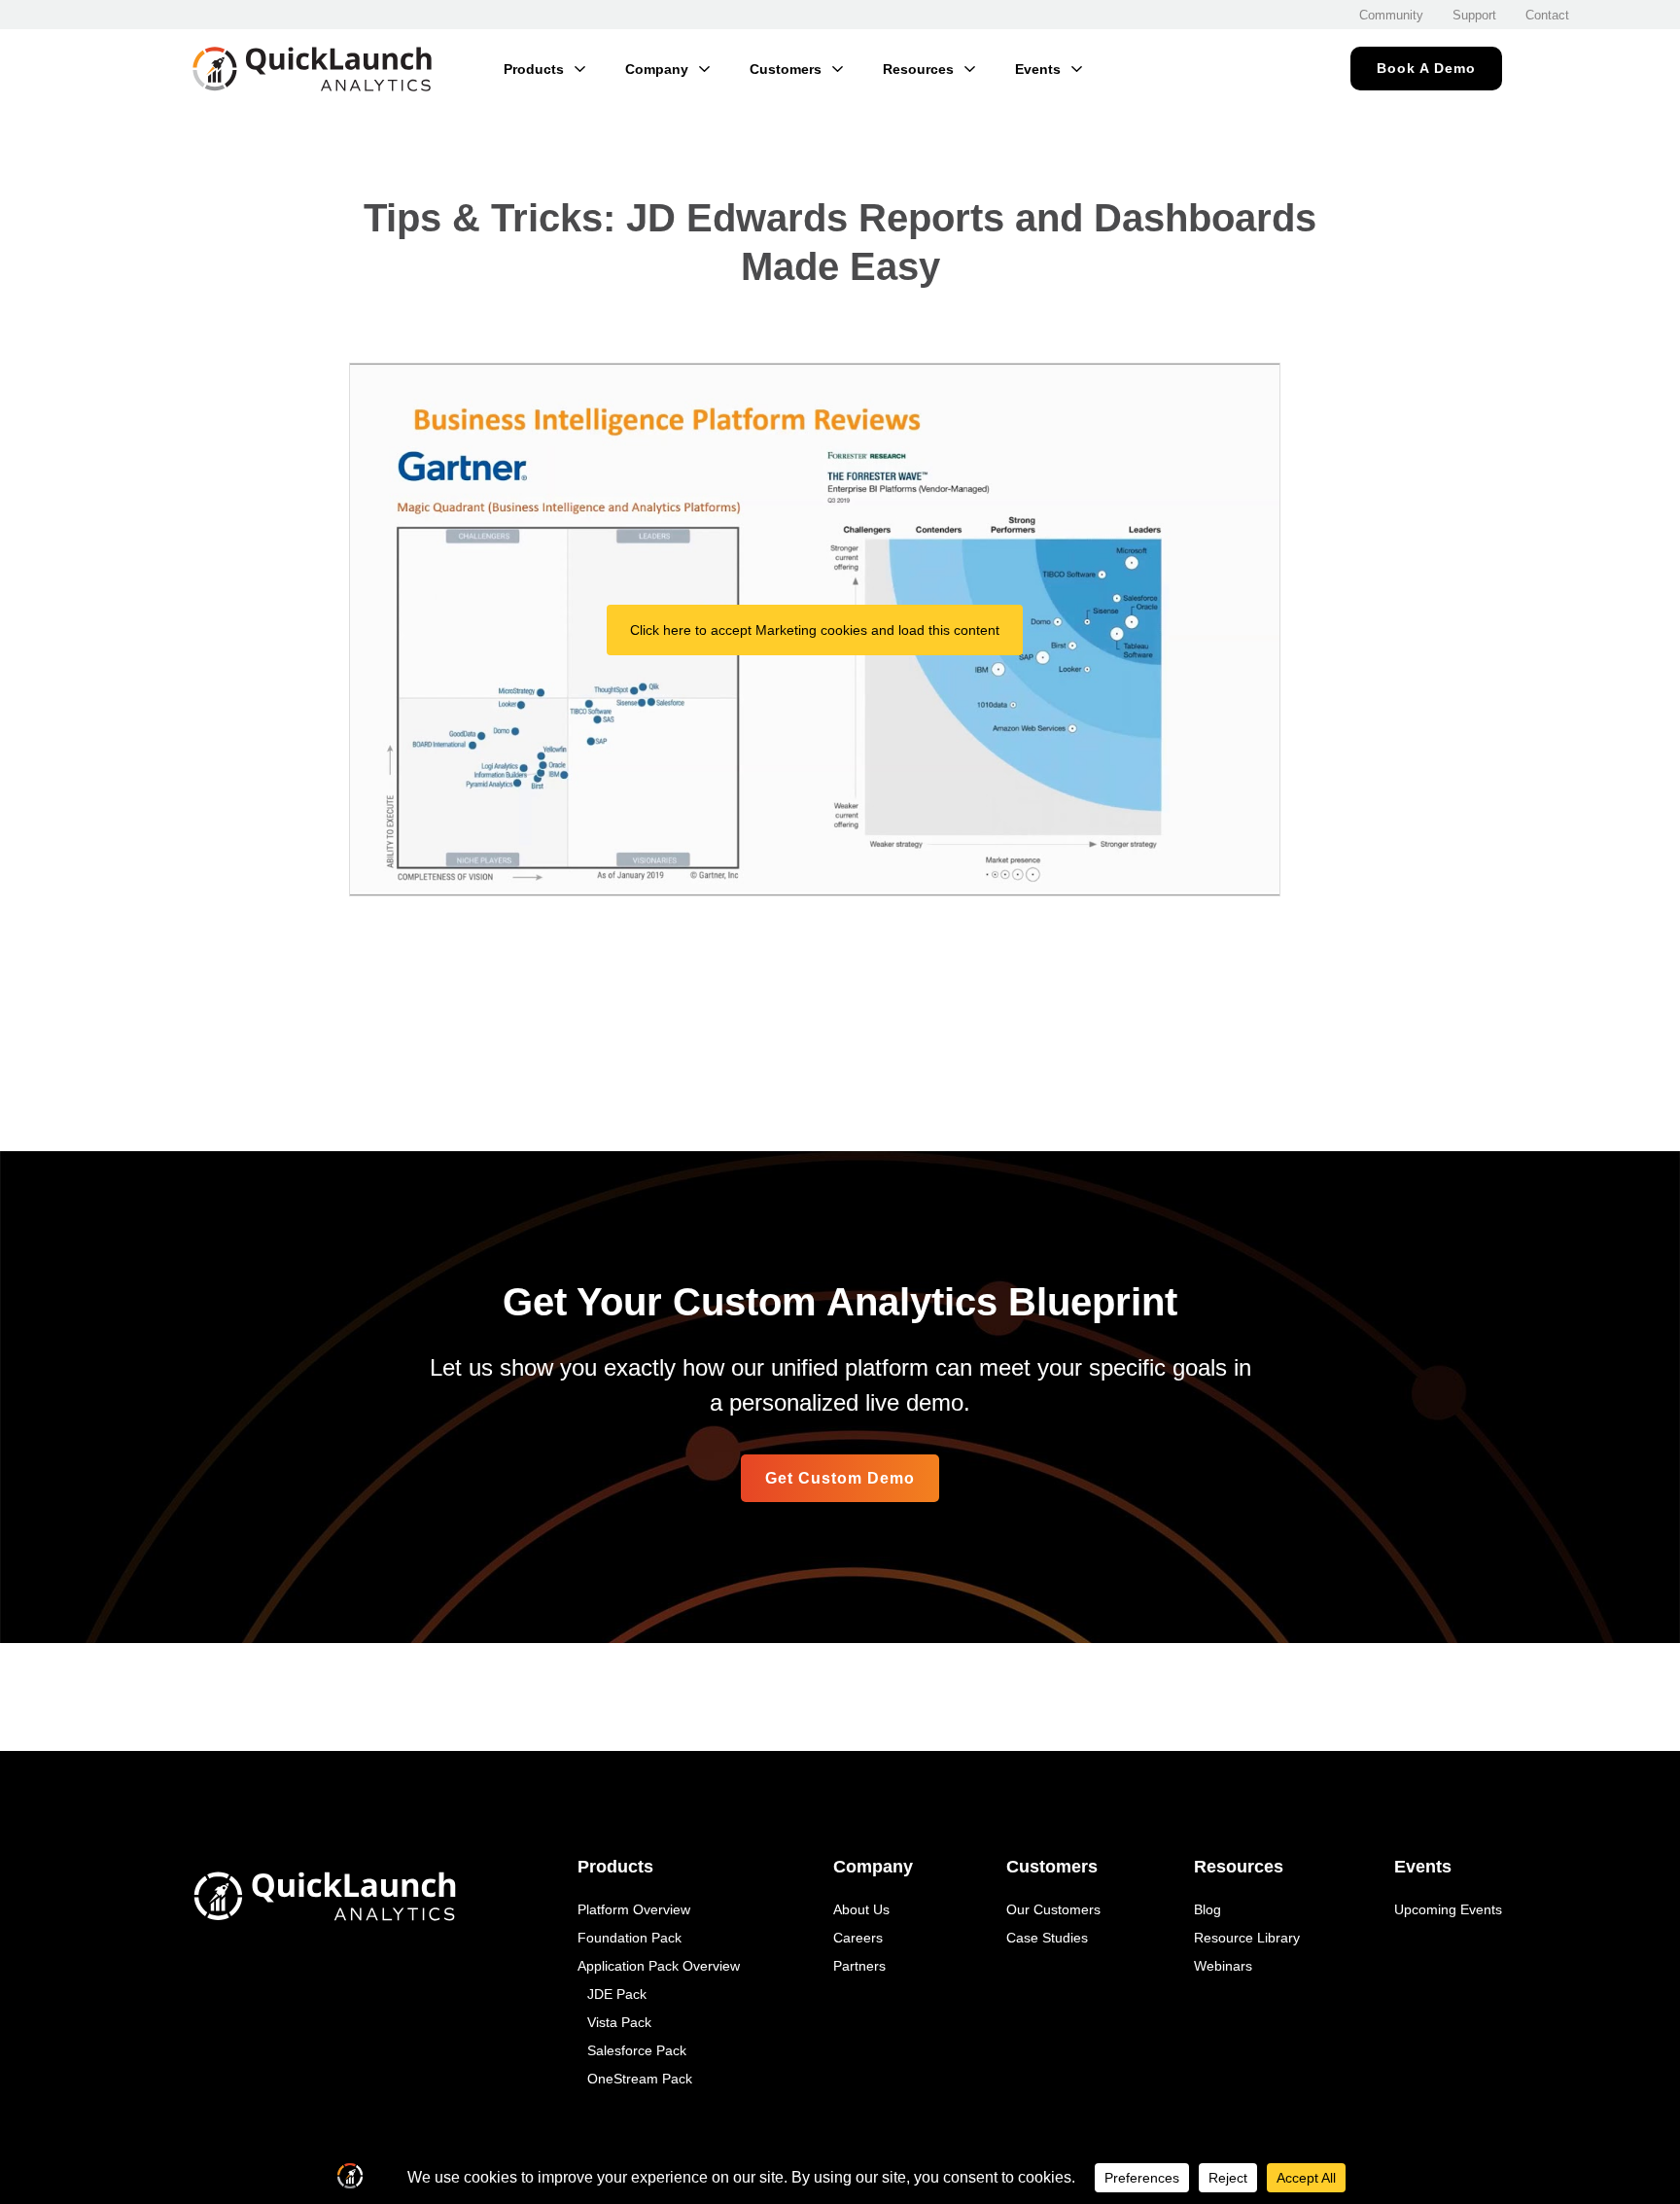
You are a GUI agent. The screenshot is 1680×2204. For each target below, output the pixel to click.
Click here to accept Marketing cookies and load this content (815, 630)
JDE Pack (617, 1994)
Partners (859, 1966)
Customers (786, 69)
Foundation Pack (630, 1938)
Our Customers (1053, 1909)
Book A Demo (1426, 68)
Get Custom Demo (840, 1478)
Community (1391, 15)
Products (534, 69)
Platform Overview (634, 1909)
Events (1038, 69)
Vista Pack (619, 2022)
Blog (1207, 1909)
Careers (858, 1938)
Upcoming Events (1448, 1909)
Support (1474, 15)
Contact (1547, 15)
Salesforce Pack (637, 2050)
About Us (861, 1909)
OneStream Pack (640, 2079)
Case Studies (1047, 1938)
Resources (918, 69)
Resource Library (1247, 1938)
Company (657, 69)
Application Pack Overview (659, 1966)
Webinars (1223, 1966)
